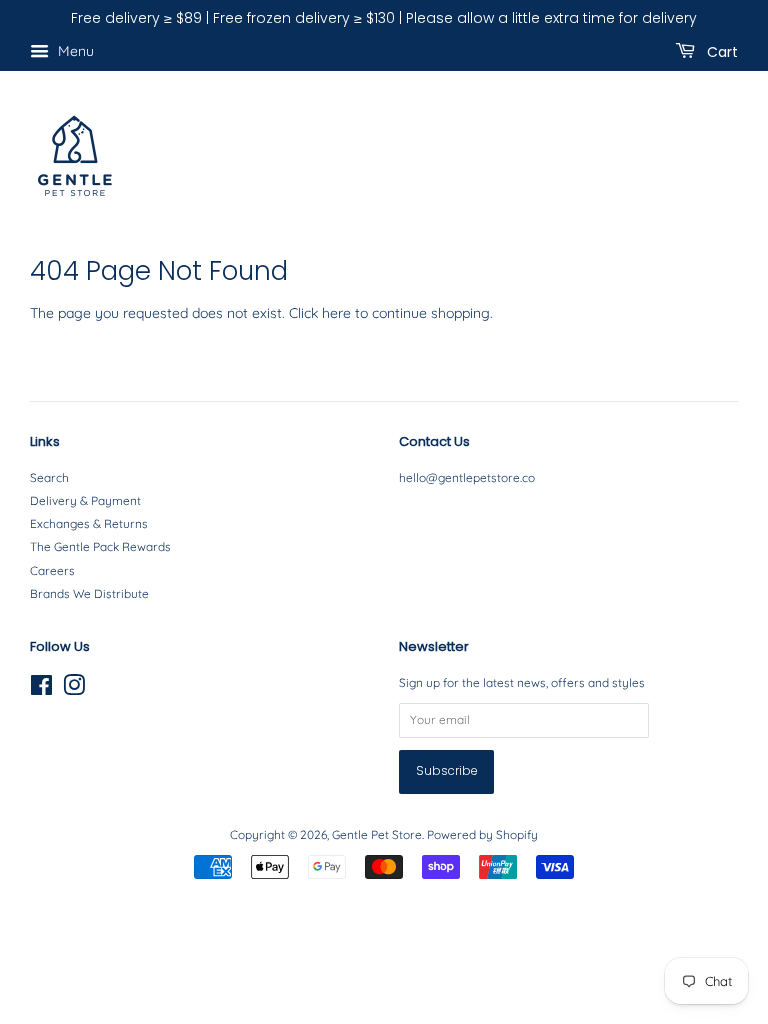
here (336, 313)
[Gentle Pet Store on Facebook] (41, 689)
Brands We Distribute (89, 593)
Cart (720, 51)
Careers (52, 570)
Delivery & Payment (85, 500)
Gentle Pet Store (377, 834)
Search (49, 477)
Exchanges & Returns (89, 523)
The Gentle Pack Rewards (100, 546)
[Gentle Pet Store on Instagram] (74, 689)
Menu (74, 51)
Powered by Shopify (482, 834)
